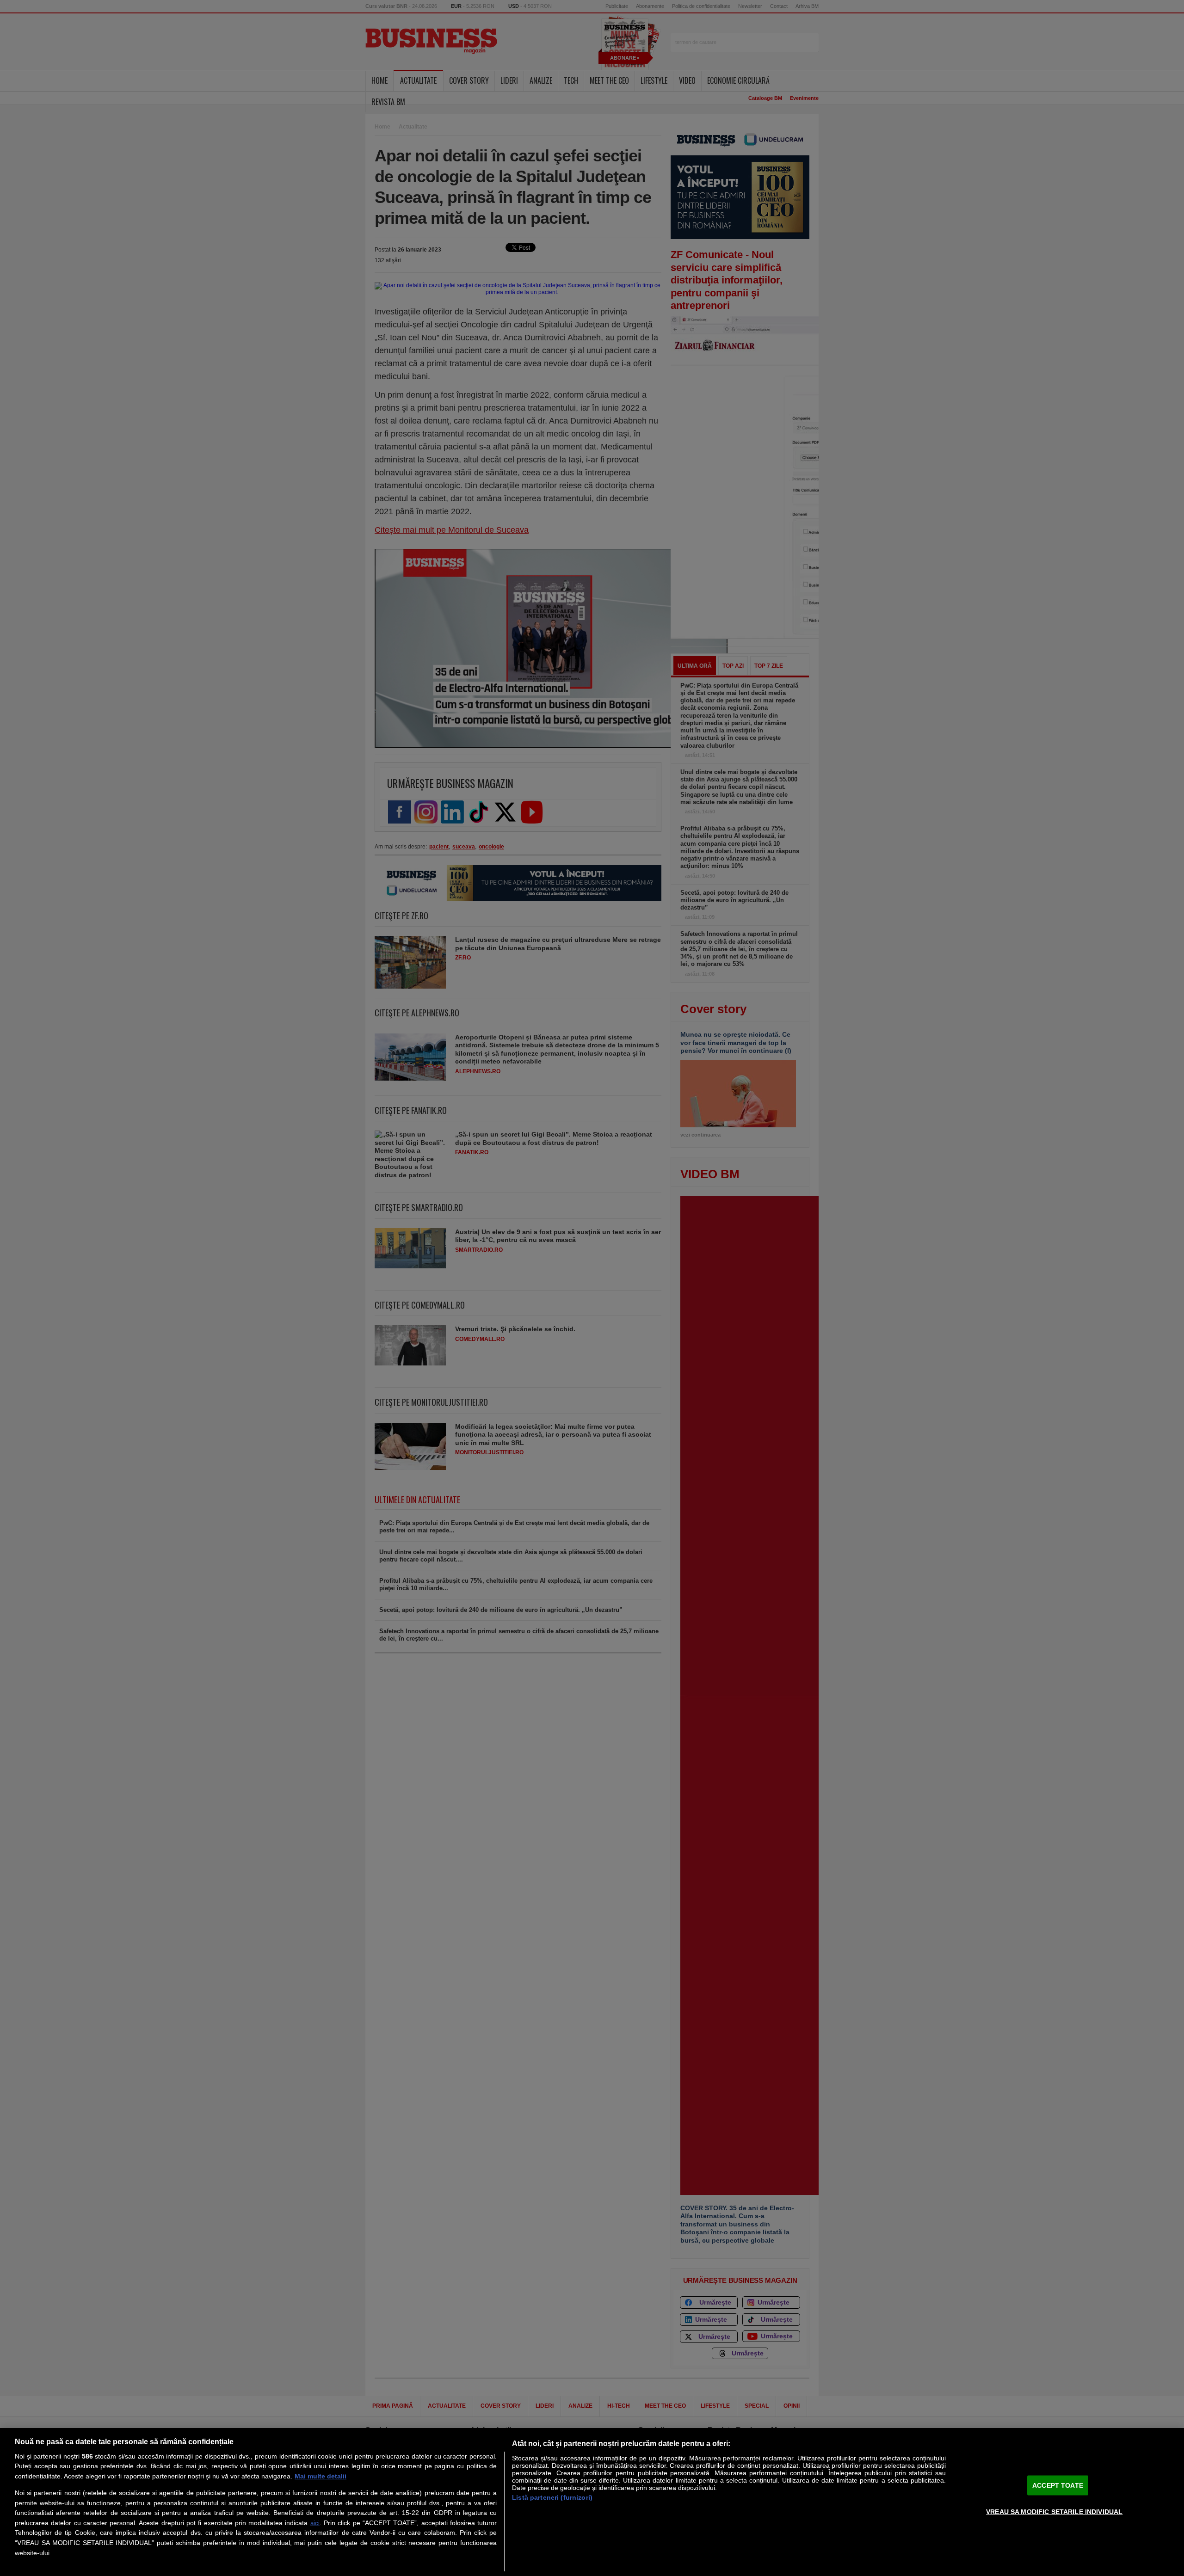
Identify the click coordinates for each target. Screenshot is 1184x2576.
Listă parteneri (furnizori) (552, 2497)
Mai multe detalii (321, 2476)
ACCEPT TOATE (1058, 2485)
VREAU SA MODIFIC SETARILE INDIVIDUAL (1054, 2511)
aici (315, 2523)
